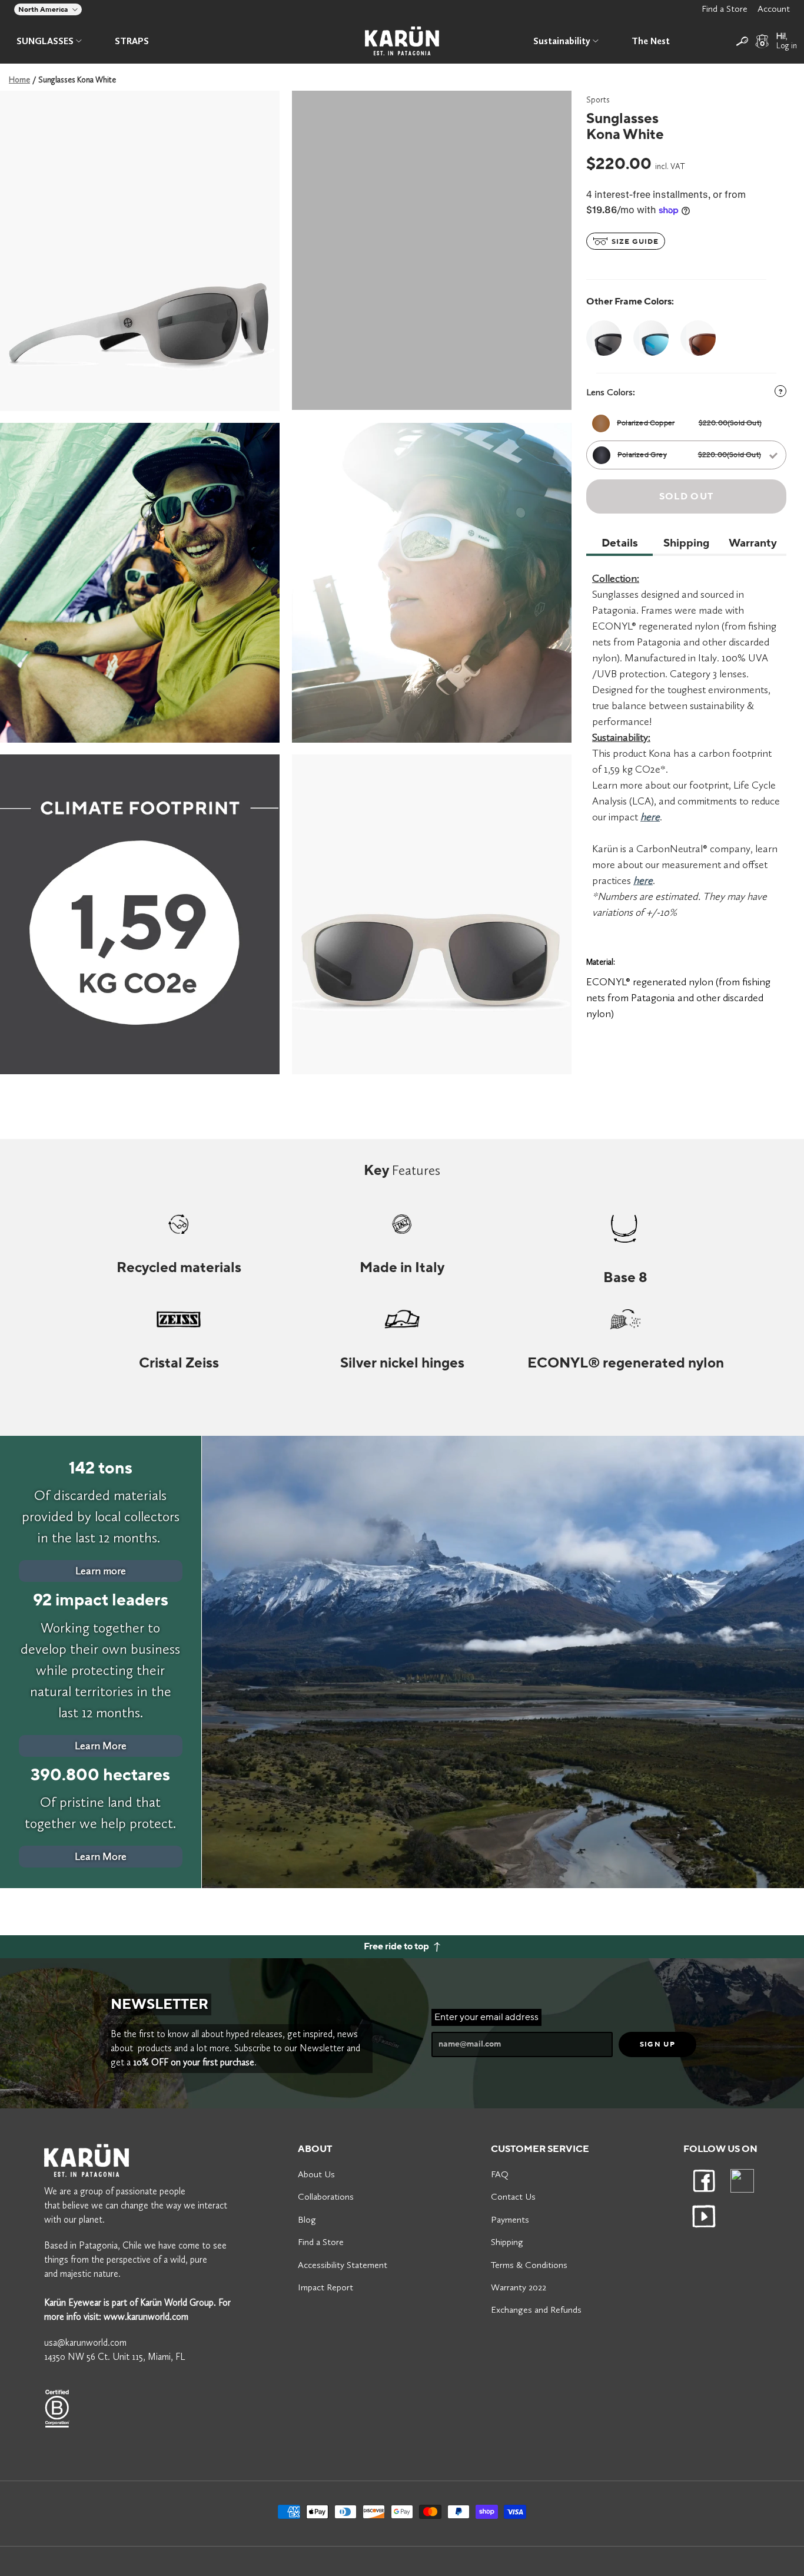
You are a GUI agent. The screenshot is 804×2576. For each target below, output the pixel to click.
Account (774, 9)
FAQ (500, 2174)
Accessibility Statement (343, 2265)
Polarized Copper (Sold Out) (689, 423)
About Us (316, 2174)
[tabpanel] (140, 251)
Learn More (101, 1746)
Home (19, 80)
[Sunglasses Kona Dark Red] (698, 338)
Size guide (634, 242)
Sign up (657, 2044)
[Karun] (402, 41)
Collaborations (326, 2196)
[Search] (742, 41)
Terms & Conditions (529, 2265)
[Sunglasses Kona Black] (607, 338)
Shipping (507, 2242)
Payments (510, 2219)
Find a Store (725, 9)
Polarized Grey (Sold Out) (689, 455)
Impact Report (325, 2287)
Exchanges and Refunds (536, 2310)
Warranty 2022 (519, 2287)
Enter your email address (486, 2017)
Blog (307, 2219)
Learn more (101, 1571)
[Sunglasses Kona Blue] (651, 338)
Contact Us (513, 2196)
